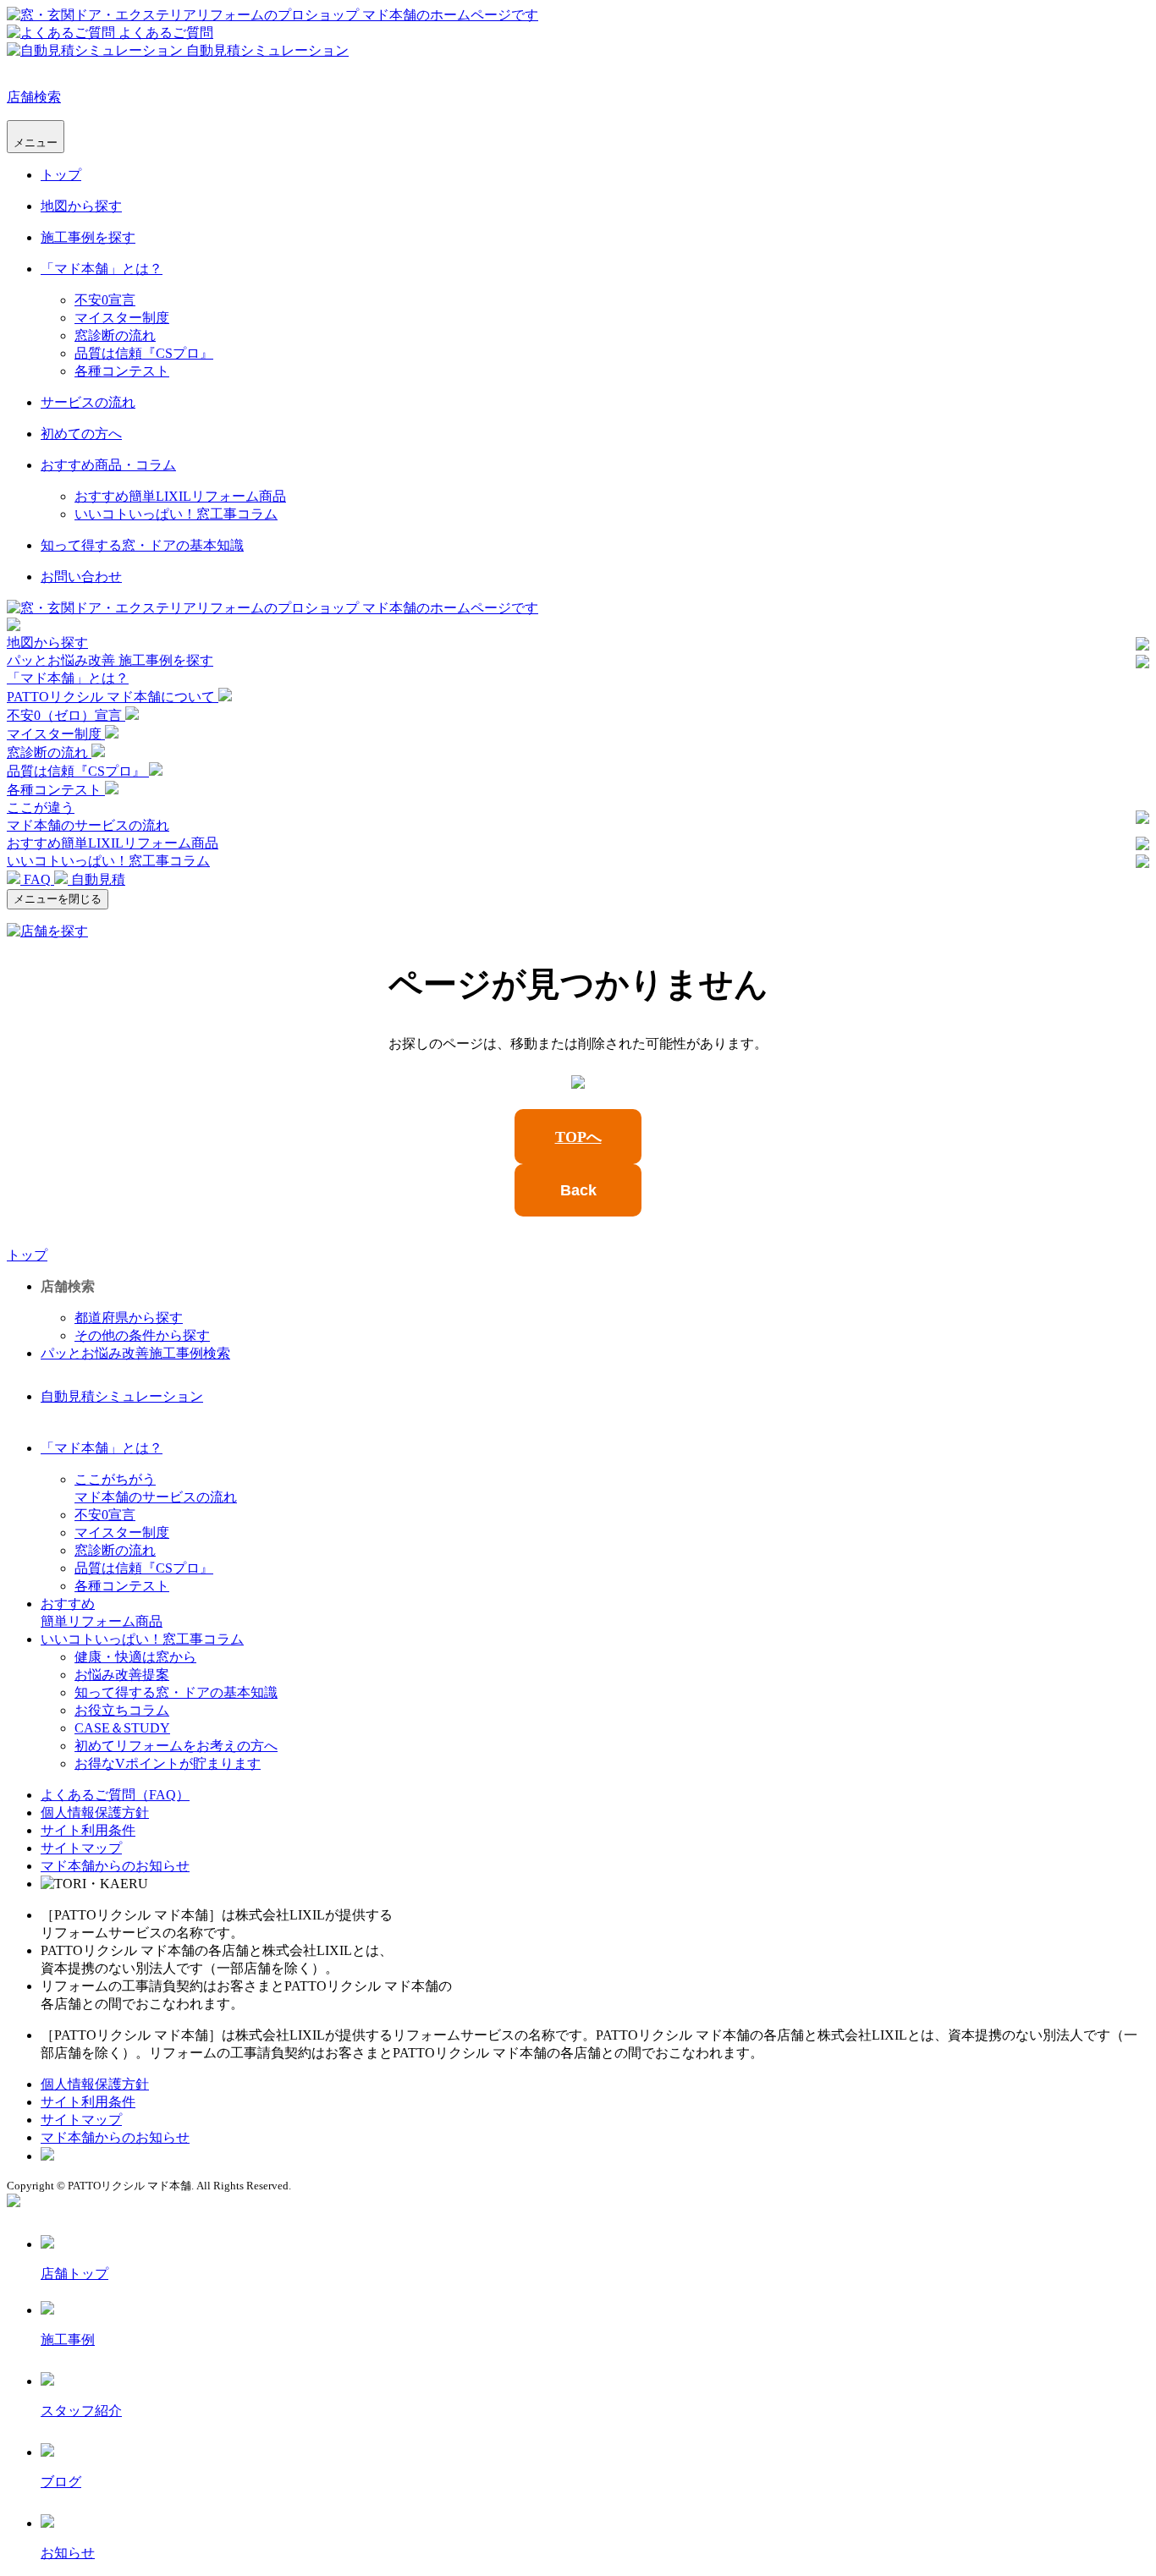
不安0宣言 (105, 300)
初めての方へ (81, 434)
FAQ (37, 879)
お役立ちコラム (122, 1710)
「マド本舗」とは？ (102, 269)
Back (578, 1190)
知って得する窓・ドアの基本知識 (142, 545)
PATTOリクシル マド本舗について (113, 697)
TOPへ (578, 1137)
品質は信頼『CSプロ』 (144, 353)
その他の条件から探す (142, 1335)
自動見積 (96, 879)
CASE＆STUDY (122, 1728)
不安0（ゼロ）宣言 (66, 715)
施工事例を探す (88, 237)
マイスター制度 (122, 318)
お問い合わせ (81, 577)
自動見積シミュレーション (122, 1396)
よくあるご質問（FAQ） (115, 1795)
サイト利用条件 (88, 1830)
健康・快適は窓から (135, 1657)
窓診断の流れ (115, 335)
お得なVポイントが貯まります (168, 1763)
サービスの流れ (88, 402)
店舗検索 (34, 97)
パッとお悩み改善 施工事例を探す (110, 660)
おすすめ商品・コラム (108, 465)
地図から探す (81, 206)
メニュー (36, 143)
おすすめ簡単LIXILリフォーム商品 (180, 496)
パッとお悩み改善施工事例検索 (135, 1353)
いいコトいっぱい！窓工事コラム (176, 514)
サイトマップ (81, 1848)
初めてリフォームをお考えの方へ (176, 1746)
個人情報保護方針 (95, 1813)
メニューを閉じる (58, 899)
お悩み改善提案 (122, 1675)
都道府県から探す (129, 1318)
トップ (61, 175)
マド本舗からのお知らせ (115, 1866)
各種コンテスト (122, 371)
